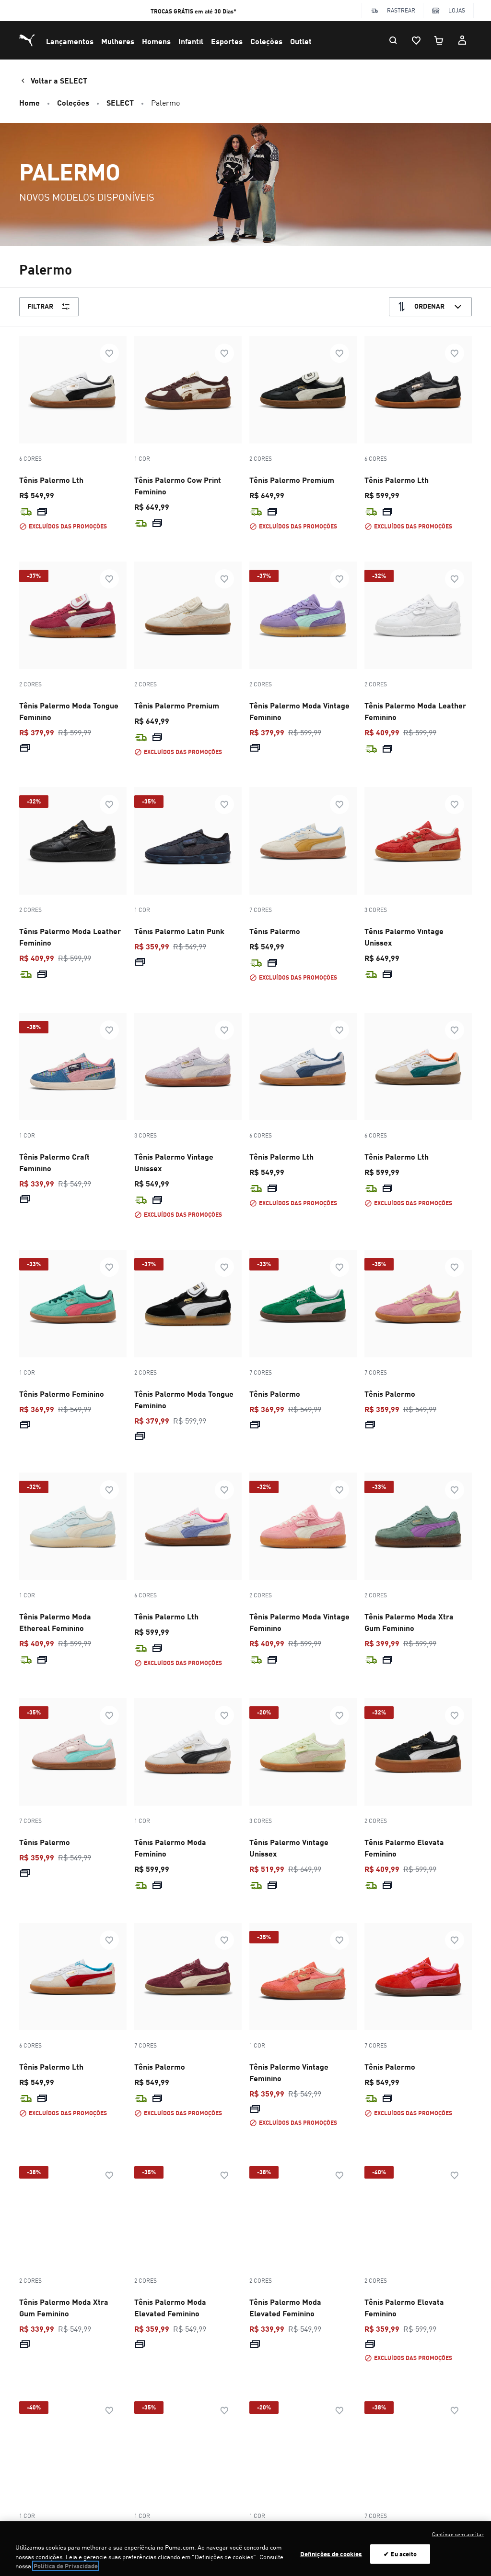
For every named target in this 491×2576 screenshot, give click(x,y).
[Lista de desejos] (416, 40)
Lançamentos (70, 41)
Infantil (191, 41)
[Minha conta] (462, 40)
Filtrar (40, 306)
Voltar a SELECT (59, 80)
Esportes (227, 41)
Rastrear (401, 10)
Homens (156, 41)
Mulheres (118, 41)
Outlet (301, 41)
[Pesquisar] (393, 40)
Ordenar (429, 306)
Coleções (266, 41)
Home (29, 102)
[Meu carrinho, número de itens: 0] (439, 40)
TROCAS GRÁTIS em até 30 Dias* (193, 11)
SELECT (120, 102)
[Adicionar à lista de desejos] (109, 353)
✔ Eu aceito (400, 2553)
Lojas (457, 10)
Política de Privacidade (66, 2566)
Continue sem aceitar (458, 2534)
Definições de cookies (331, 2553)
